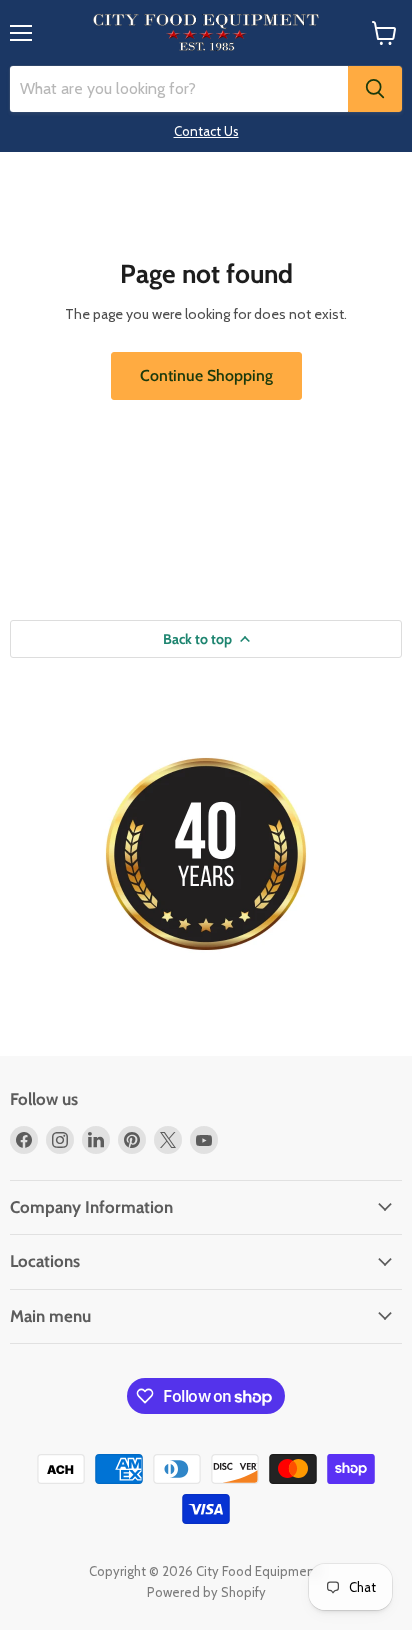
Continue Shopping (206, 375)
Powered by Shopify (206, 1592)
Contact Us (206, 131)
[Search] (375, 89)
